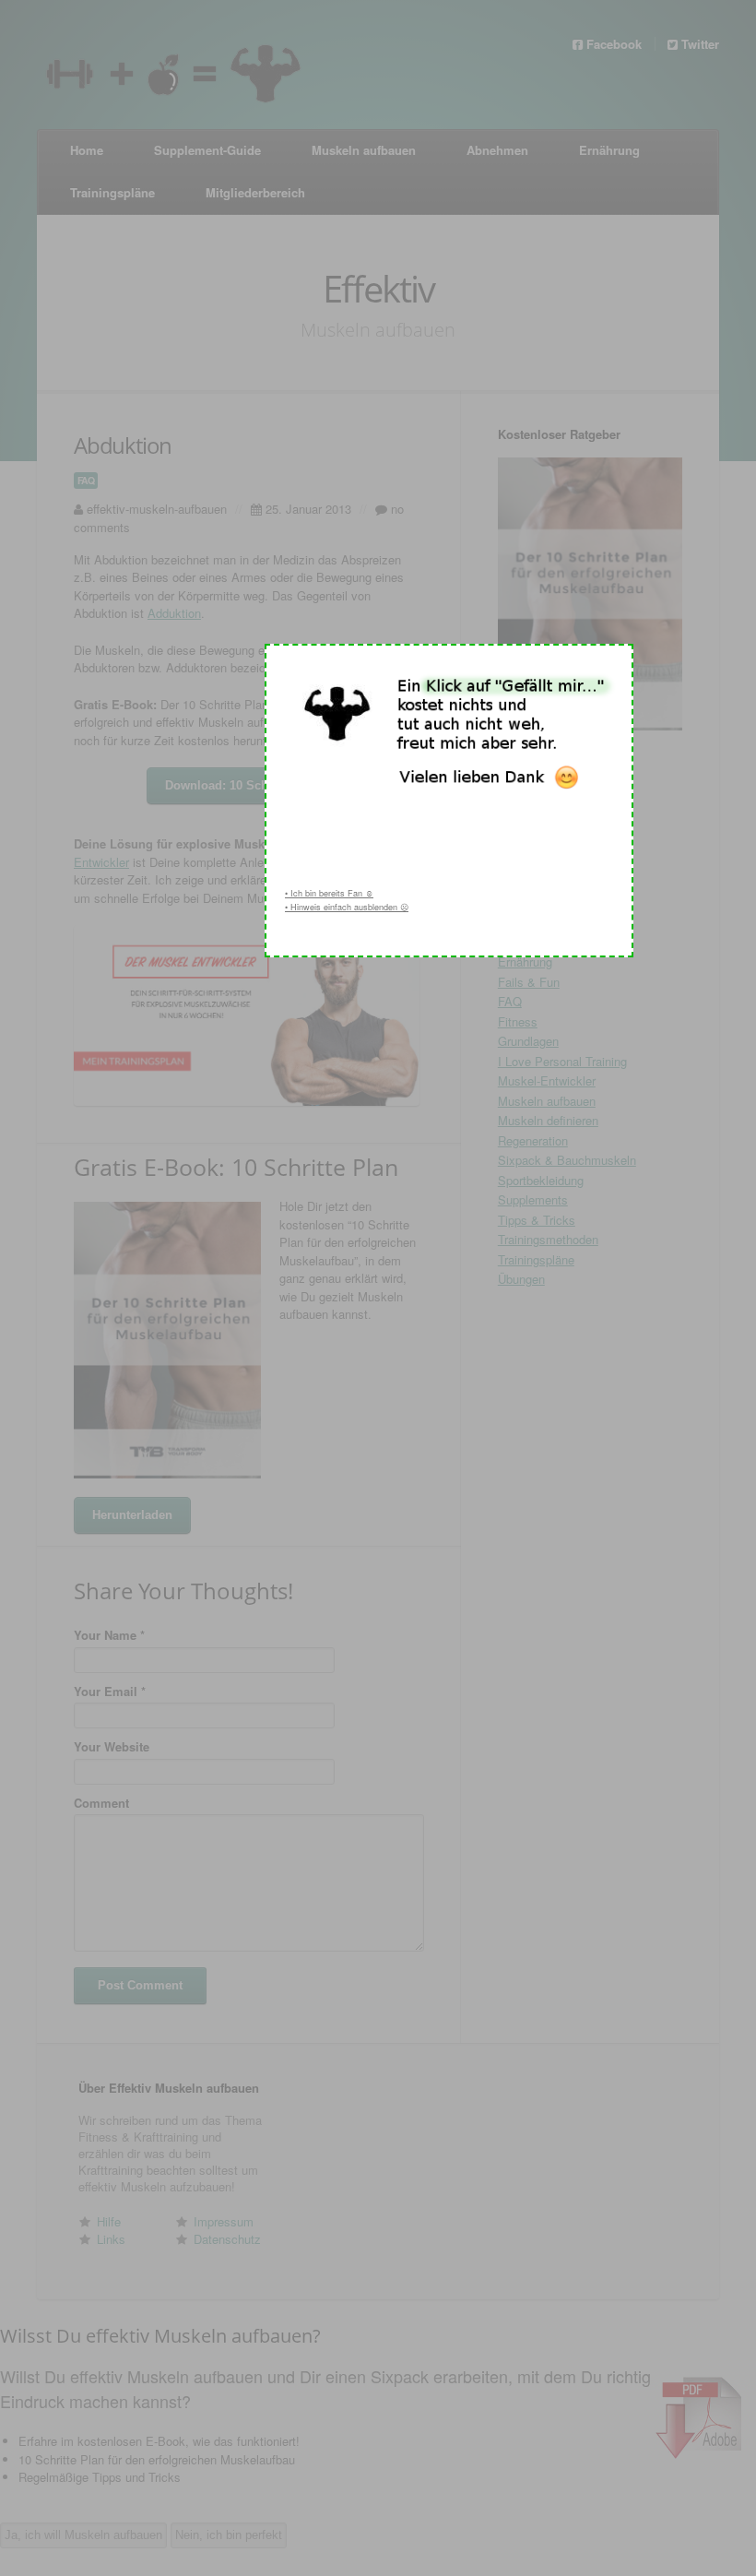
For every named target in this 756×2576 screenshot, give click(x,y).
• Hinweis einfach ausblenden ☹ (347, 907)
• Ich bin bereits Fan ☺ (329, 893)
